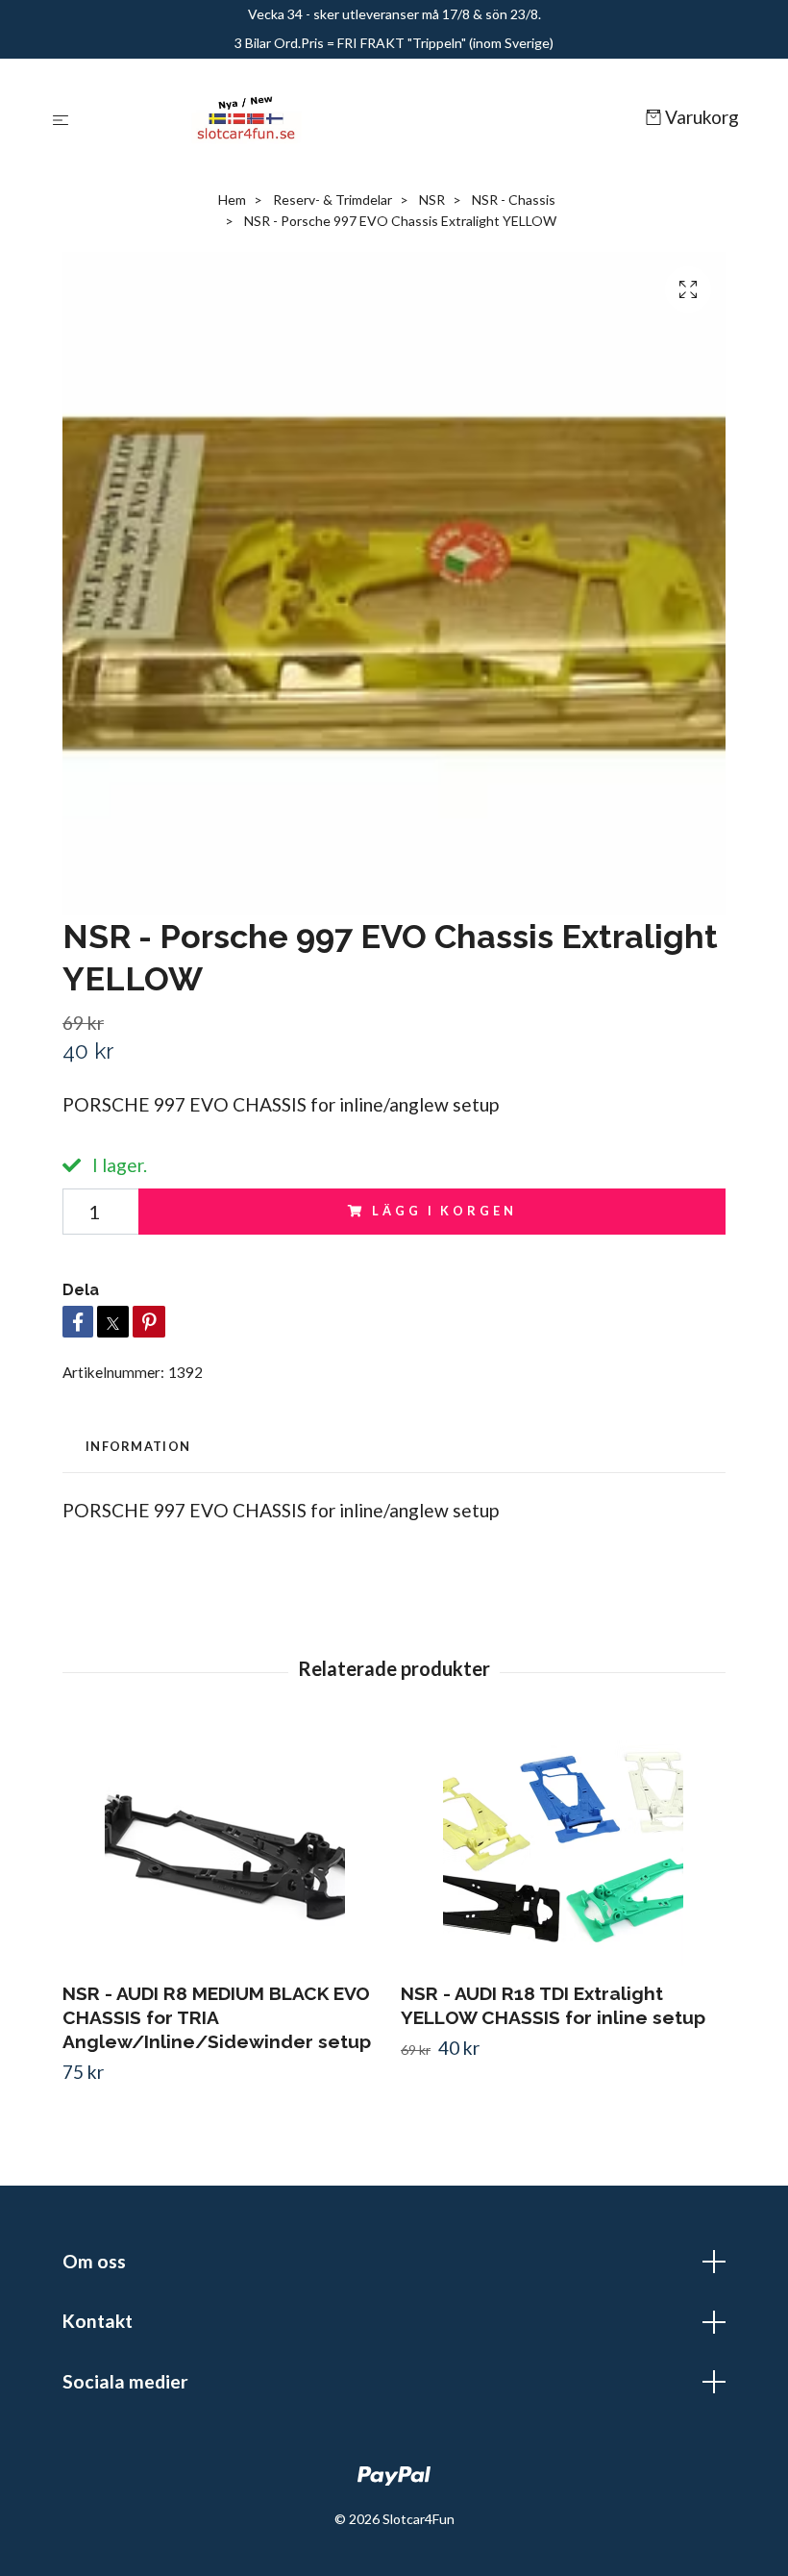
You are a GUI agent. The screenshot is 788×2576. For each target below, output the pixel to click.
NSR (432, 200)
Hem (232, 200)
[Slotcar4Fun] (361, 118)
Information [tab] (138, 1446)
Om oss (94, 2261)
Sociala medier (125, 2381)
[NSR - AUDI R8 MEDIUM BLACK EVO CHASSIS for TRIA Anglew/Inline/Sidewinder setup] (224, 1846)
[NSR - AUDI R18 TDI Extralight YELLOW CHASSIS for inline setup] (563, 1846)
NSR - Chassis (514, 200)
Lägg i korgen (444, 1211)
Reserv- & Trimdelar (332, 200)
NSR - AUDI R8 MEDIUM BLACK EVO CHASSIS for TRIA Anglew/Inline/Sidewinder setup (217, 2017)
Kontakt (98, 2321)
